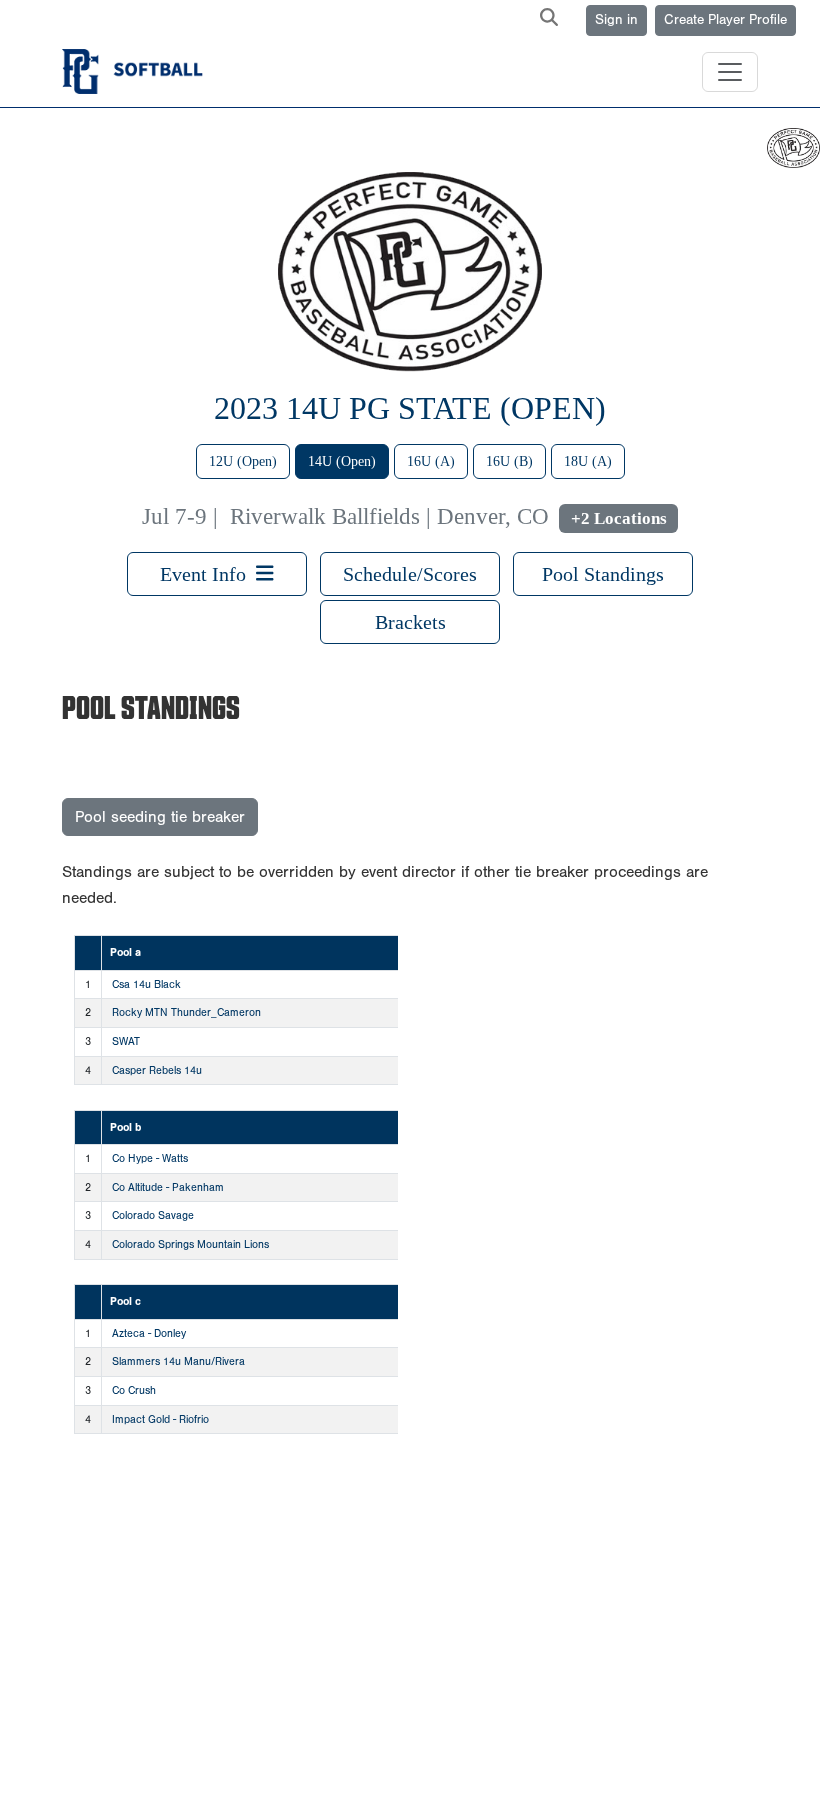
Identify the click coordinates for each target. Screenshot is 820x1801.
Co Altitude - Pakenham (168, 1187)
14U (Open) (342, 461)
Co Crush (134, 1390)
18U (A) (588, 461)
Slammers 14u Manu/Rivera (178, 1361)
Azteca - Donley (149, 1333)
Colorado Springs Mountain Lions (190, 1244)
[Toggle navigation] (730, 72)
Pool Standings (603, 574)
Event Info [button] (208, 574)
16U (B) (509, 461)
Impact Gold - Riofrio (160, 1419)
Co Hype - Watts (150, 1158)
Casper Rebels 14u (157, 1070)
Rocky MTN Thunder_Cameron (186, 1012)
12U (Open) (243, 461)
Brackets (410, 622)
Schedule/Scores (410, 574)
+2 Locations (619, 518)
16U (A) (431, 461)
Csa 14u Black (146, 984)
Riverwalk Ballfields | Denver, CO (389, 516)
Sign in (616, 20)
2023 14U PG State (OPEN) (410, 408)
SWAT (126, 1041)
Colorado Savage (153, 1215)
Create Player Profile (725, 20)
